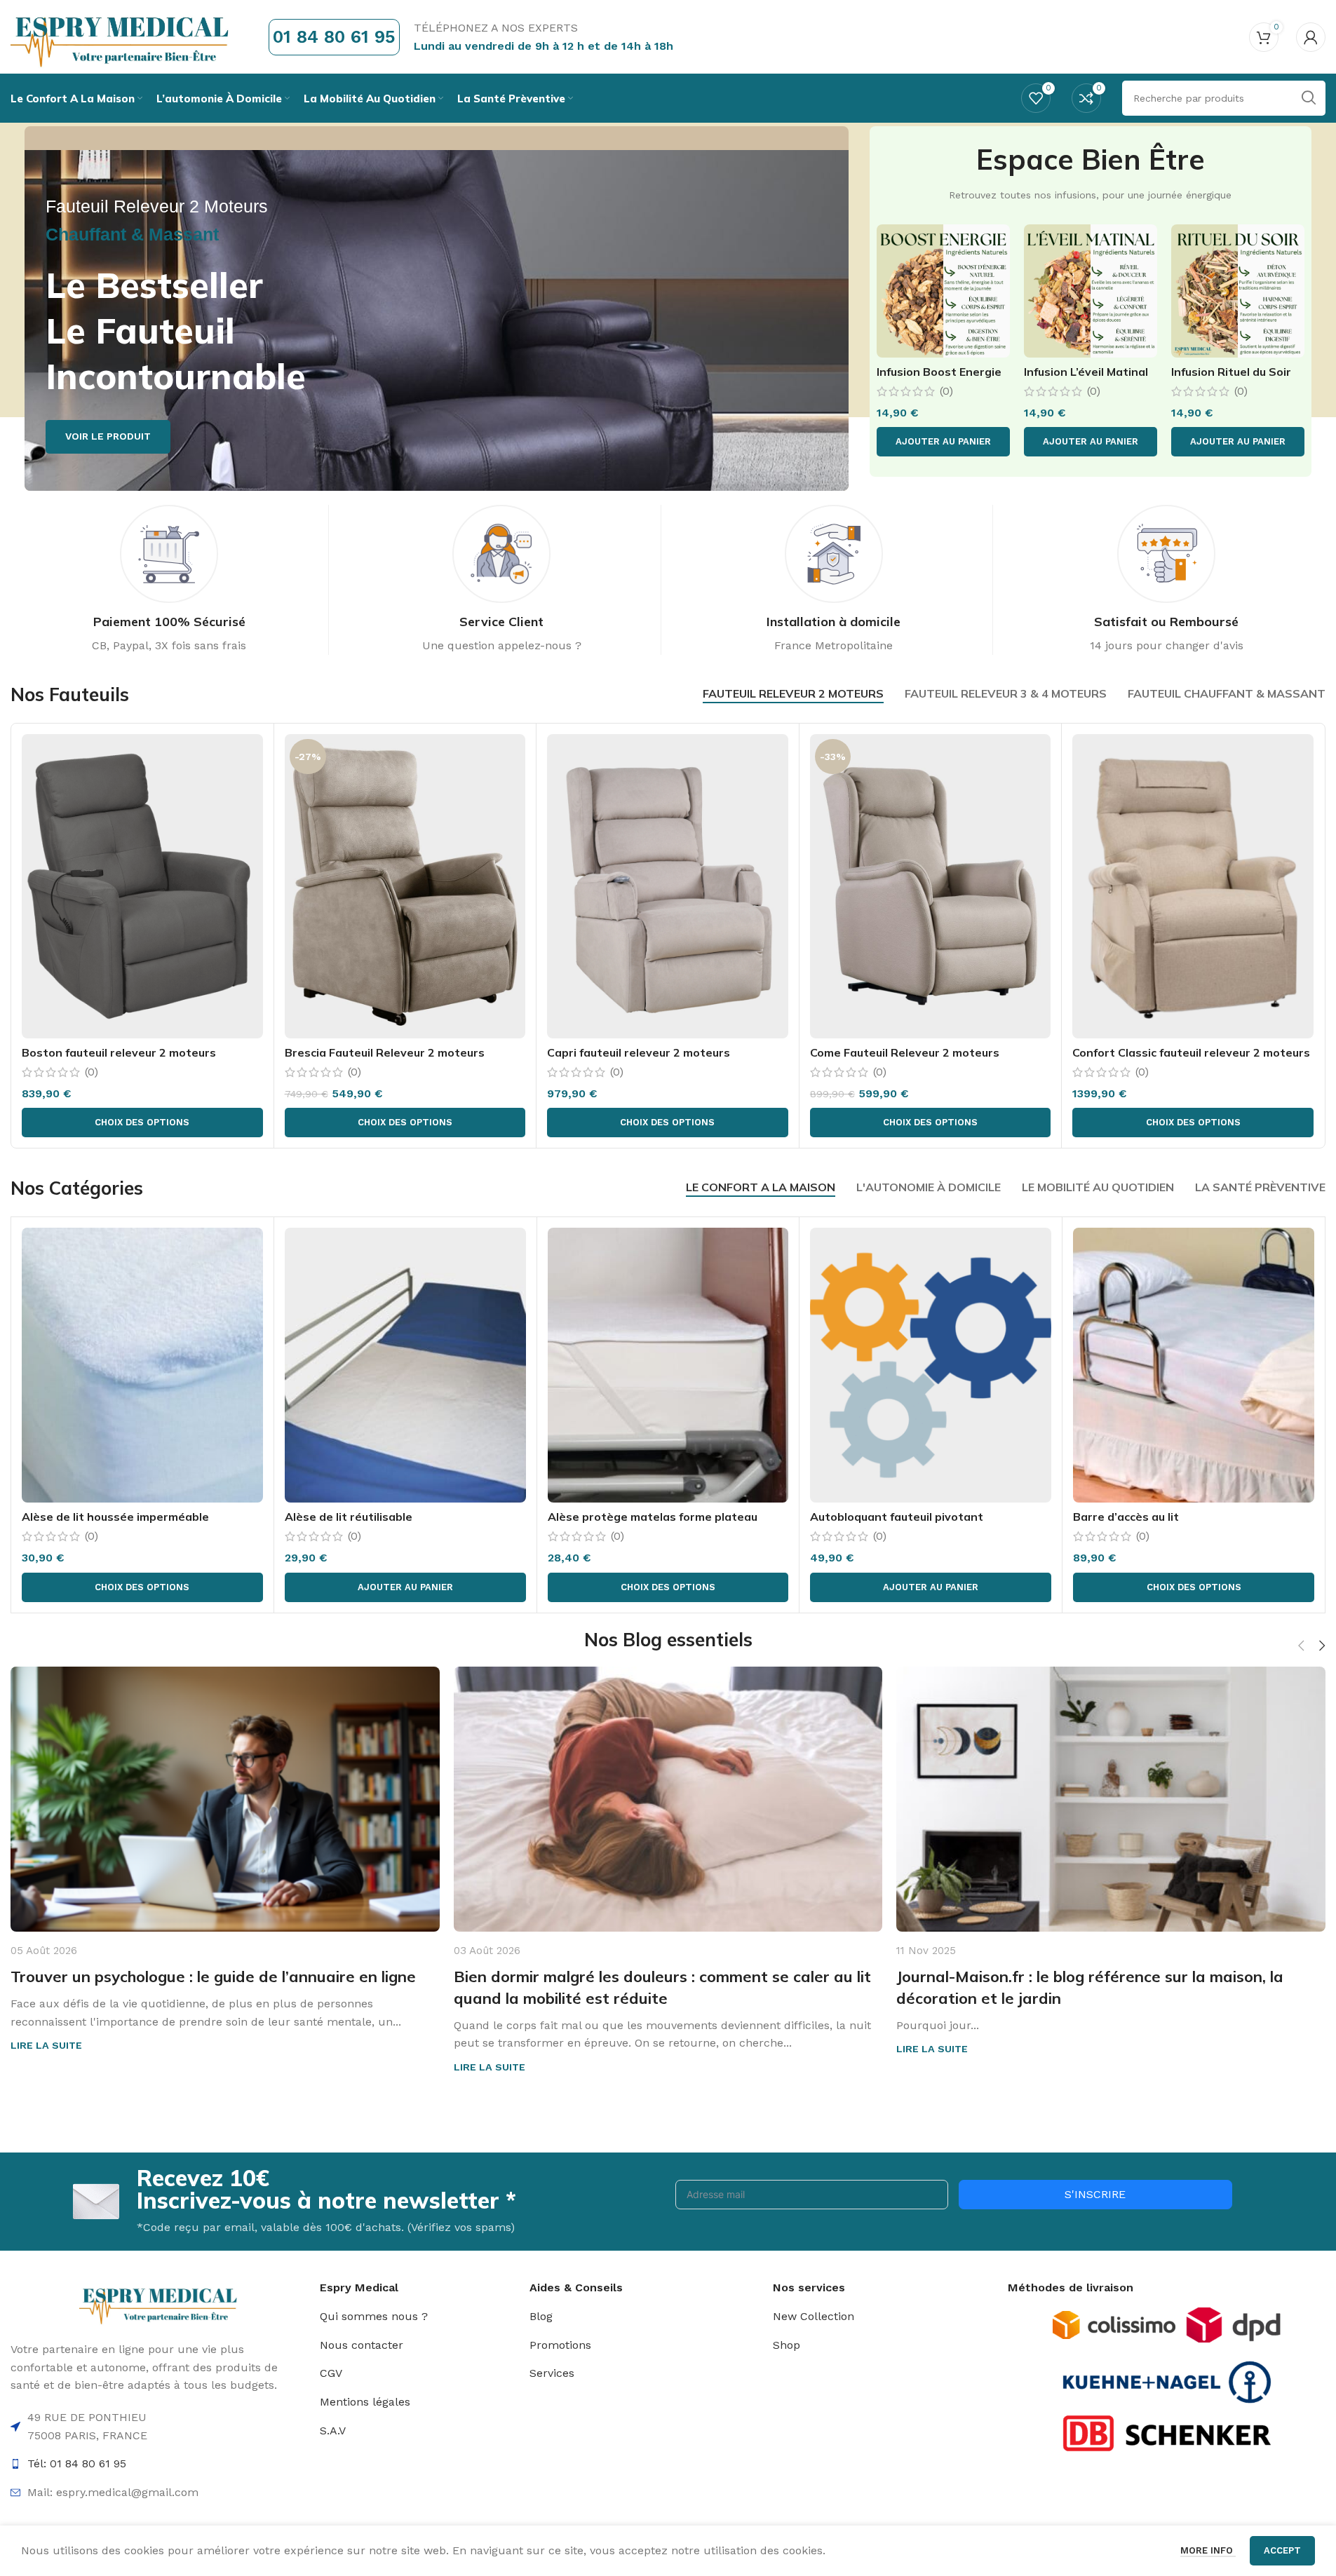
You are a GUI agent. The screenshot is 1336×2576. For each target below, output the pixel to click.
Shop (787, 2345)
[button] (943, 442)
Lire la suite (46, 2045)
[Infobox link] (169, 580)
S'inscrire (1095, 2194)
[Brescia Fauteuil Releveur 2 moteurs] (405, 886)
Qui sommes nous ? (374, 2316)
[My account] (1311, 37)
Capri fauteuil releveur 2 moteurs (639, 1052)
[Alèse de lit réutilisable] (405, 1365)
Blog (541, 2316)
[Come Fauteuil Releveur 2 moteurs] (931, 886)
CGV (331, 2373)
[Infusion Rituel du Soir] (1238, 291)
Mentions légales (365, 2402)
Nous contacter (362, 2345)
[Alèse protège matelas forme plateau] (668, 1365)
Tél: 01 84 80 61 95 (77, 2463)
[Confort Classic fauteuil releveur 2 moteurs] (1193, 886)
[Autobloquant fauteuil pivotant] (931, 1365)
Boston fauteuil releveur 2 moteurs (119, 1052)
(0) (946, 391)
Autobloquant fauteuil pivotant (897, 1517)
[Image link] (1114, 2324)
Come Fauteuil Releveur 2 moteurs (905, 1052)
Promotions (560, 2345)
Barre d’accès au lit (1126, 1517)
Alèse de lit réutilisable (349, 1517)
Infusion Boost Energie (939, 372)
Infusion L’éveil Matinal (1086, 372)
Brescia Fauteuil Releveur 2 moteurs (385, 1052)
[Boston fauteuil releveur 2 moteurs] (142, 886)
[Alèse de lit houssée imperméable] (142, 1365)
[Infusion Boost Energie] (943, 291)
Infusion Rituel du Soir (1231, 372)
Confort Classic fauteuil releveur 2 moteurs (1191, 1052)
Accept (1282, 2550)
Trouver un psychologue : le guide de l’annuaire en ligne (213, 1977)
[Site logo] (122, 36)
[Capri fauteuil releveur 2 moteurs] (668, 886)
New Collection (814, 2316)
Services (552, 2373)
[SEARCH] (1308, 98)
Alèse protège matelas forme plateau (653, 1517)
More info (1208, 2550)
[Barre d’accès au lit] (1194, 1365)
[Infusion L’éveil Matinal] (1091, 291)
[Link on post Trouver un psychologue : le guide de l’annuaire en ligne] (225, 1799)
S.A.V (333, 2431)
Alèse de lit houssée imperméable (115, 1517)
